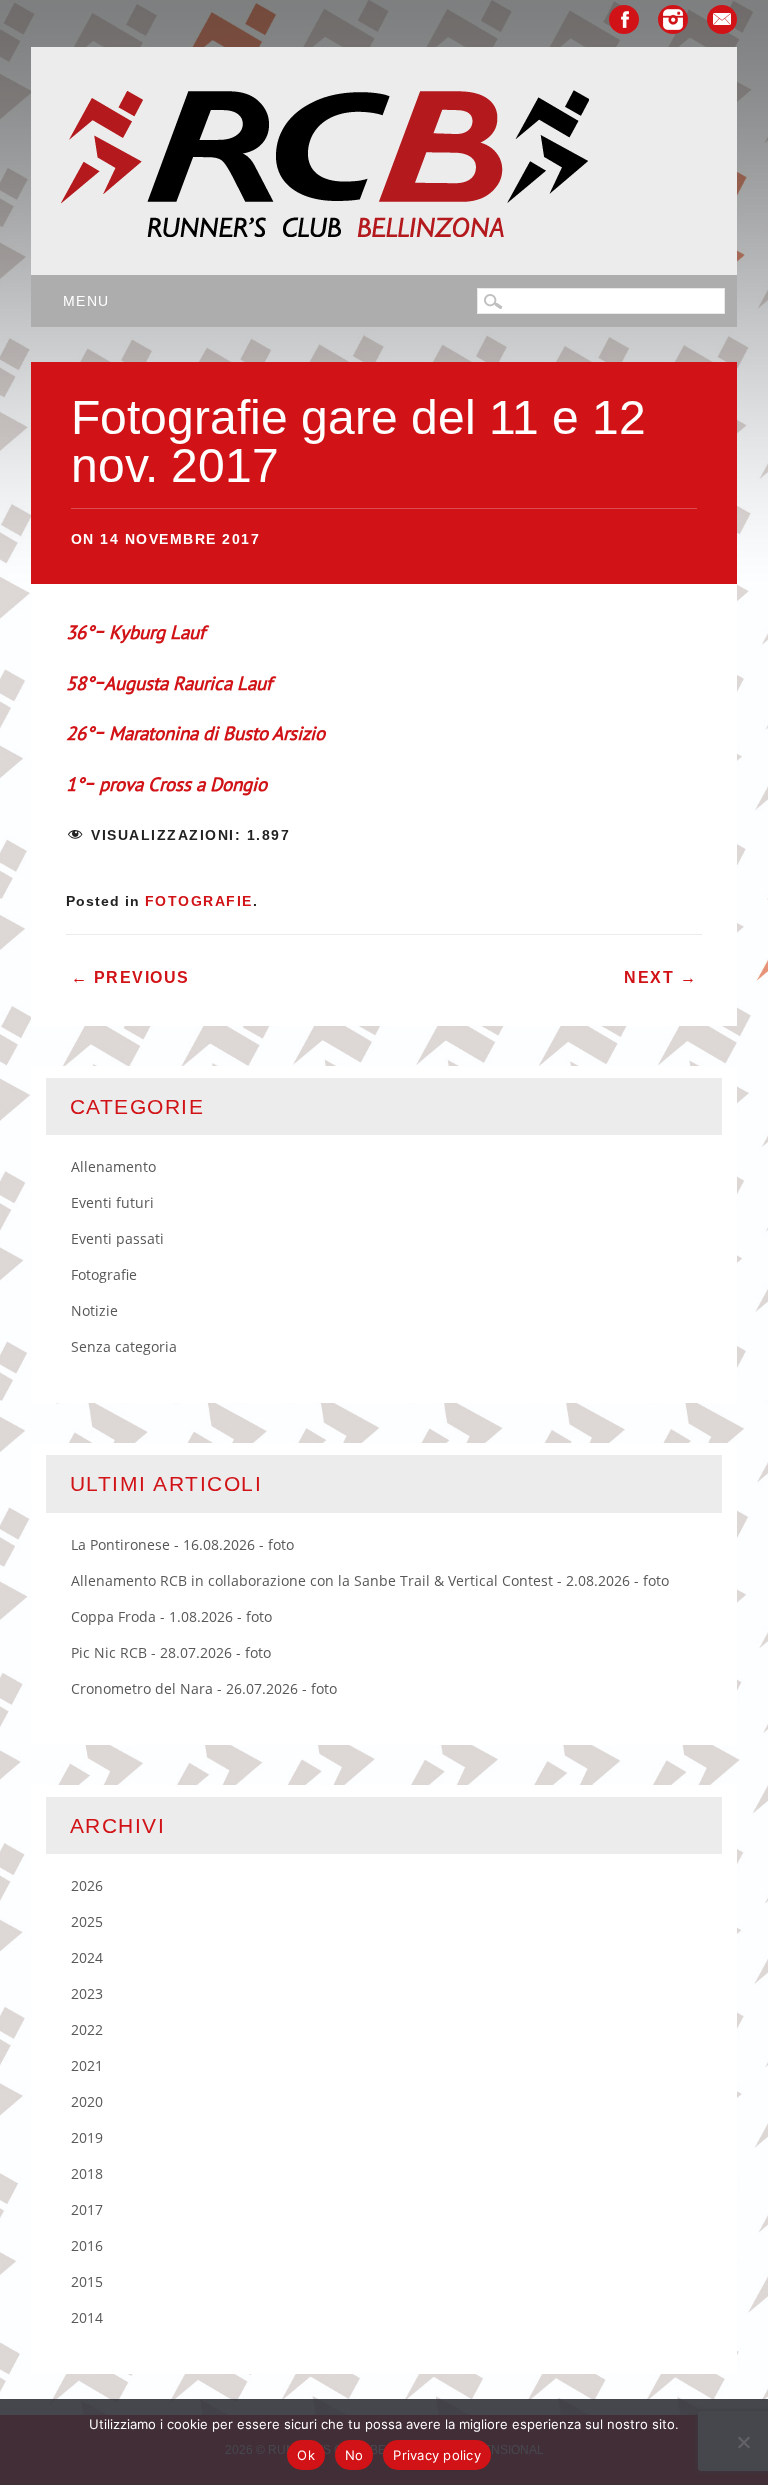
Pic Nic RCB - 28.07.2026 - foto (171, 1652)
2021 (87, 2065)
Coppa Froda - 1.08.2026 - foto (171, 1616)
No (354, 2455)
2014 (87, 2317)
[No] (743, 2442)
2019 (87, 2137)
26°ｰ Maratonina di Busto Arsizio (195, 733)
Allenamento (113, 1166)
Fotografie (199, 901)
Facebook (624, 19)
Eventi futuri (112, 1202)
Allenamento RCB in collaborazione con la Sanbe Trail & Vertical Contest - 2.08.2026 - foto (370, 1580)
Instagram (673, 19)
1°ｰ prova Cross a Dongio (166, 784)
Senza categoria (124, 1346)
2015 (87, 2281)
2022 (87, 2029)
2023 (87, 1993)
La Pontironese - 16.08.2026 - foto (182, 1544)
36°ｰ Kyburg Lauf (135, 632)
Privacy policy (437, 2455)
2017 (87, 2209)
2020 (87, 2101)
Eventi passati (117, 1238)
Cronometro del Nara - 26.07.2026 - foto (204, 1688)
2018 (87, 2173)
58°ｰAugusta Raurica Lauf (169, 683)
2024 (87, 1957)
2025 (87, 1921)
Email (722, 19)
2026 (87, 1885)
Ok (306, 2455)
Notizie (94, 1310)
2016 (87, 2245)
